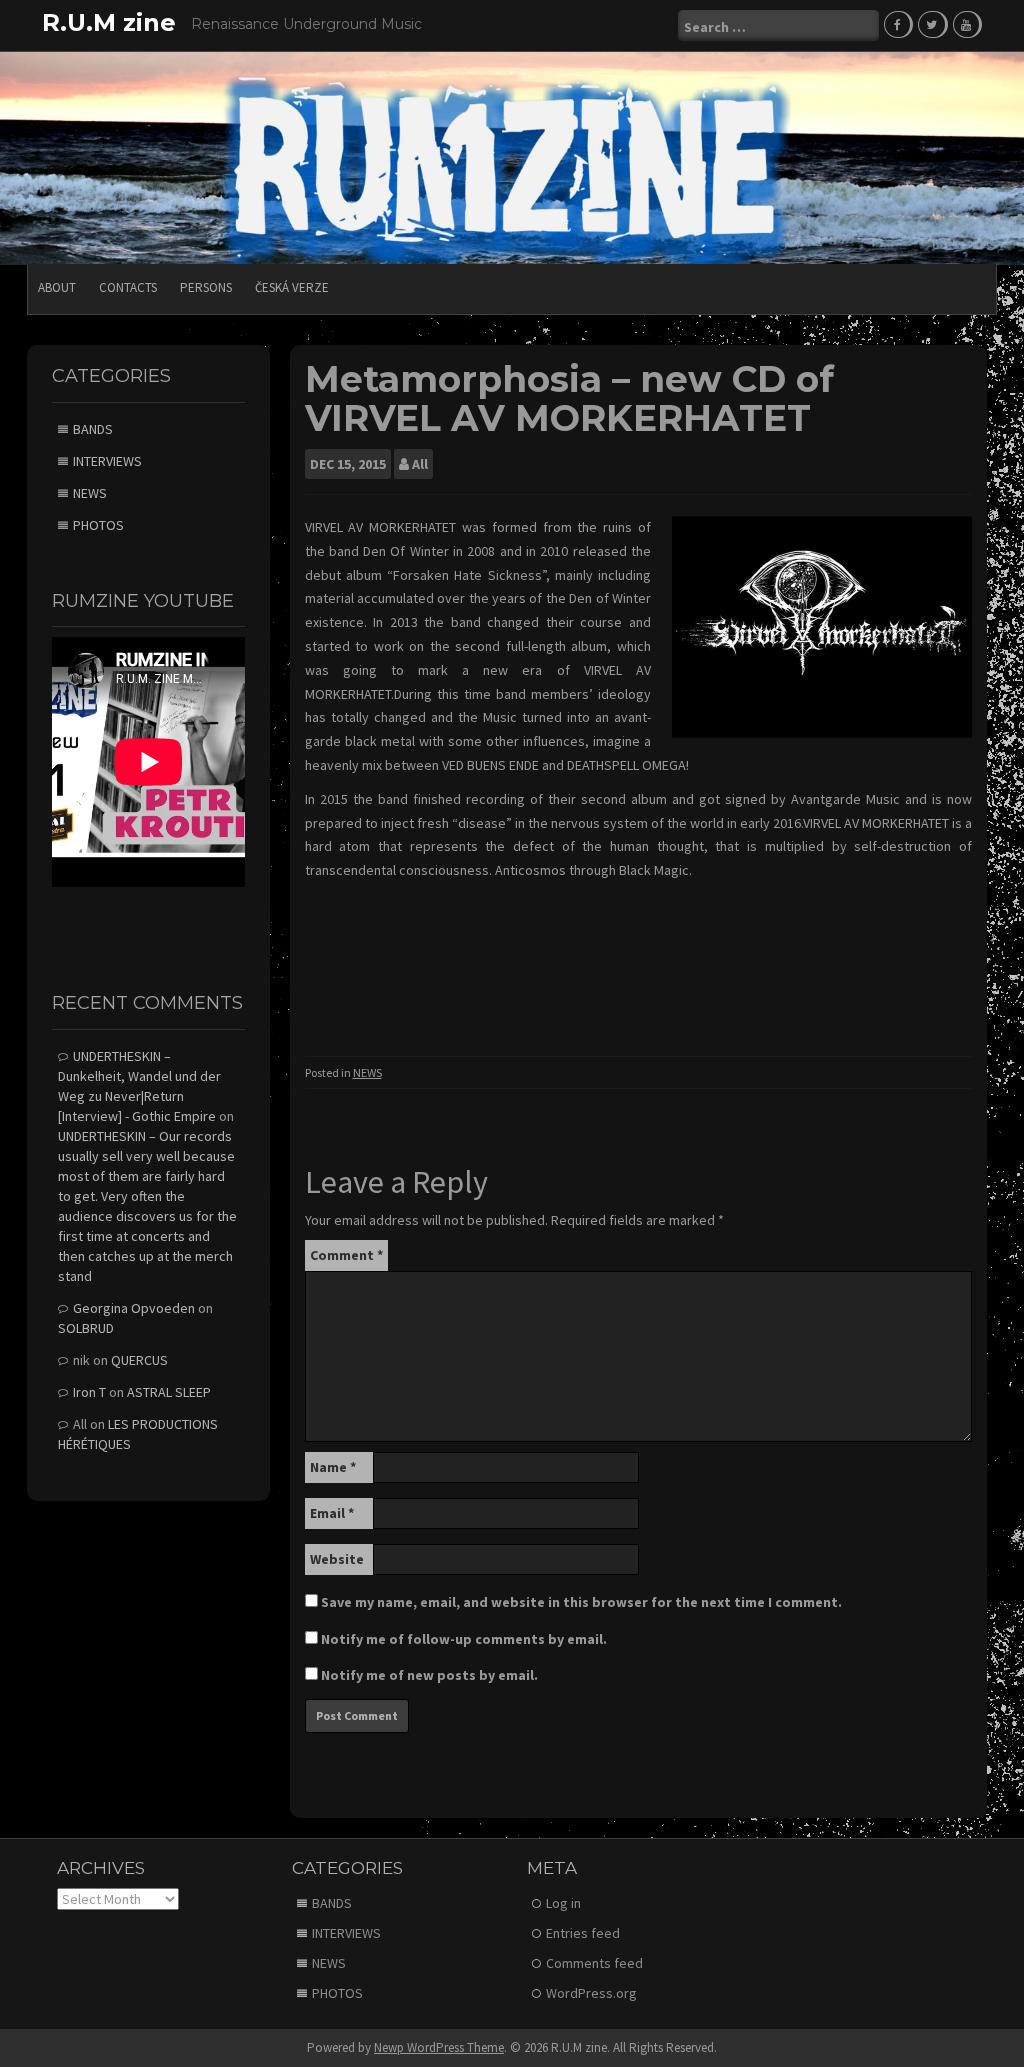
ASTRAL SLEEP (169, 1392)
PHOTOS (98, 525)
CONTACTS (128, 287)
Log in (563, 1903)
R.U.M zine (109, 22)
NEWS (367, 1072)
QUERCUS (139, 1360)
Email (332, 1513)
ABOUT (57, 287)
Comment (346, 1255)
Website (337, 1559)
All (420, 464)
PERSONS (206, 287)
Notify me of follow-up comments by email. (464, 1639)
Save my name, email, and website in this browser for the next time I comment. (581, 1602)
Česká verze (292, 287)
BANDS (93, 429)
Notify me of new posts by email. (429, 1675)
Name (333, 1467)
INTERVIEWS (107, 461)
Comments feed (594, 1963)
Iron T (89, 1392)
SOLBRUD (86, 1328)
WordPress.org (591, 1993)
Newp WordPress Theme (439, 2047)
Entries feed (583, 1933)
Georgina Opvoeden (134, 1308)
